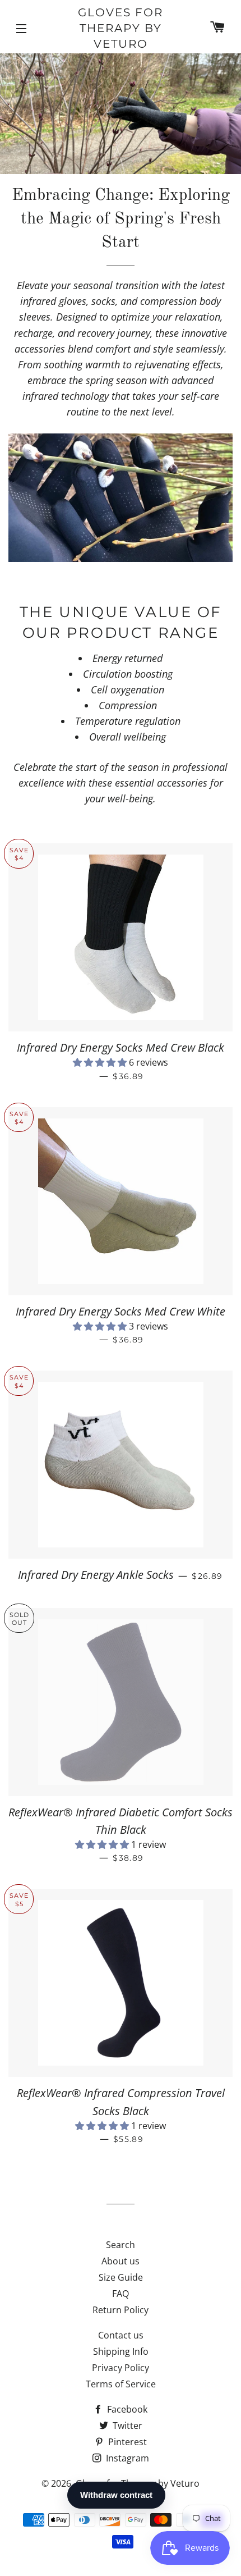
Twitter (126, 2426)
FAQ (121, 2294)
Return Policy (121, 2310)
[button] (101, 1062)
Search (121, 2245)
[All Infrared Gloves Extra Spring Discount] (121, 499)
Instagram (126, 2458)
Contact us (121, 2335)
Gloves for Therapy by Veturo (121, 28)
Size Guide (121, 2277)
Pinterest (126, 2442)
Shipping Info (121, 2351)
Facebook (126, 2409)
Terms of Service (121, 2384)
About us (121, 2261)
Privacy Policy (121, 2368)
